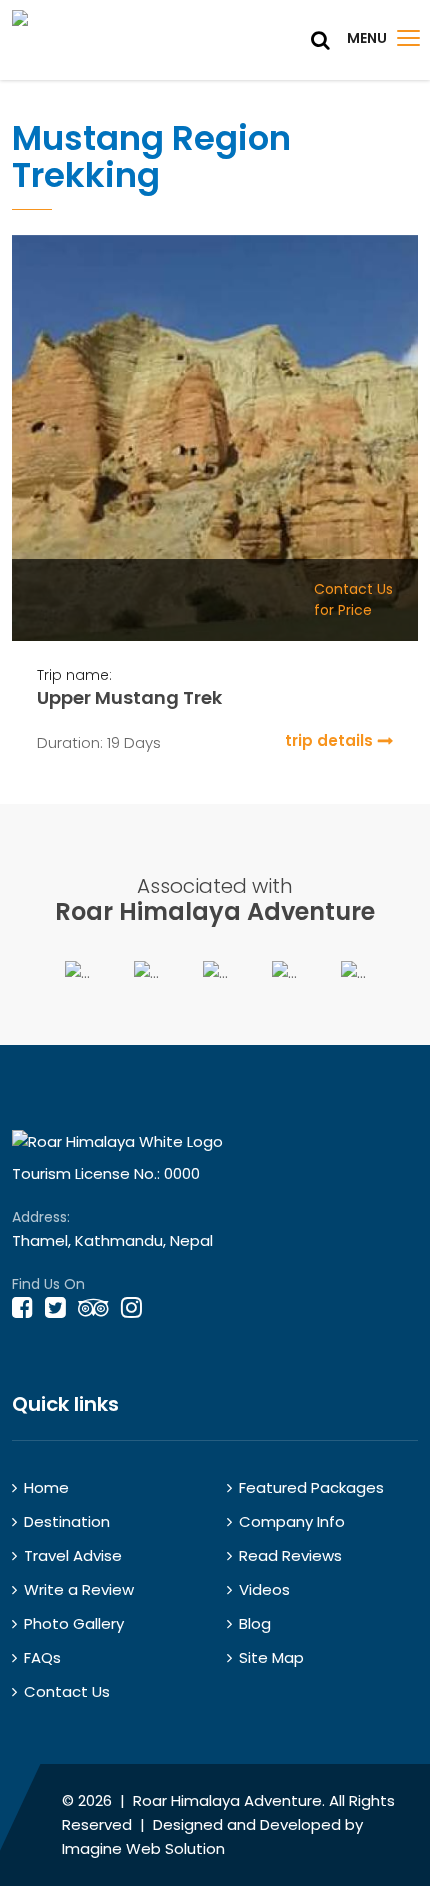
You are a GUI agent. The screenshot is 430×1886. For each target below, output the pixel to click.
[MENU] (408, 38)
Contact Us (67, 1691)
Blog (255, 1623)
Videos (264, 1589)
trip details (329, 740)
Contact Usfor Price (353, 599)
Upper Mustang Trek (129, 697)
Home (46, 1487)
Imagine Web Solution (143, 1848)
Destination (67, 1521)
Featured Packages (311, 1487)
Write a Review (79, 1589)
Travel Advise (73, 1555)
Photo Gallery (74, 1623)
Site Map (271, 1657)
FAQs (42, 1657)
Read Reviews (290, 1555)
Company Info (292, 1521)
